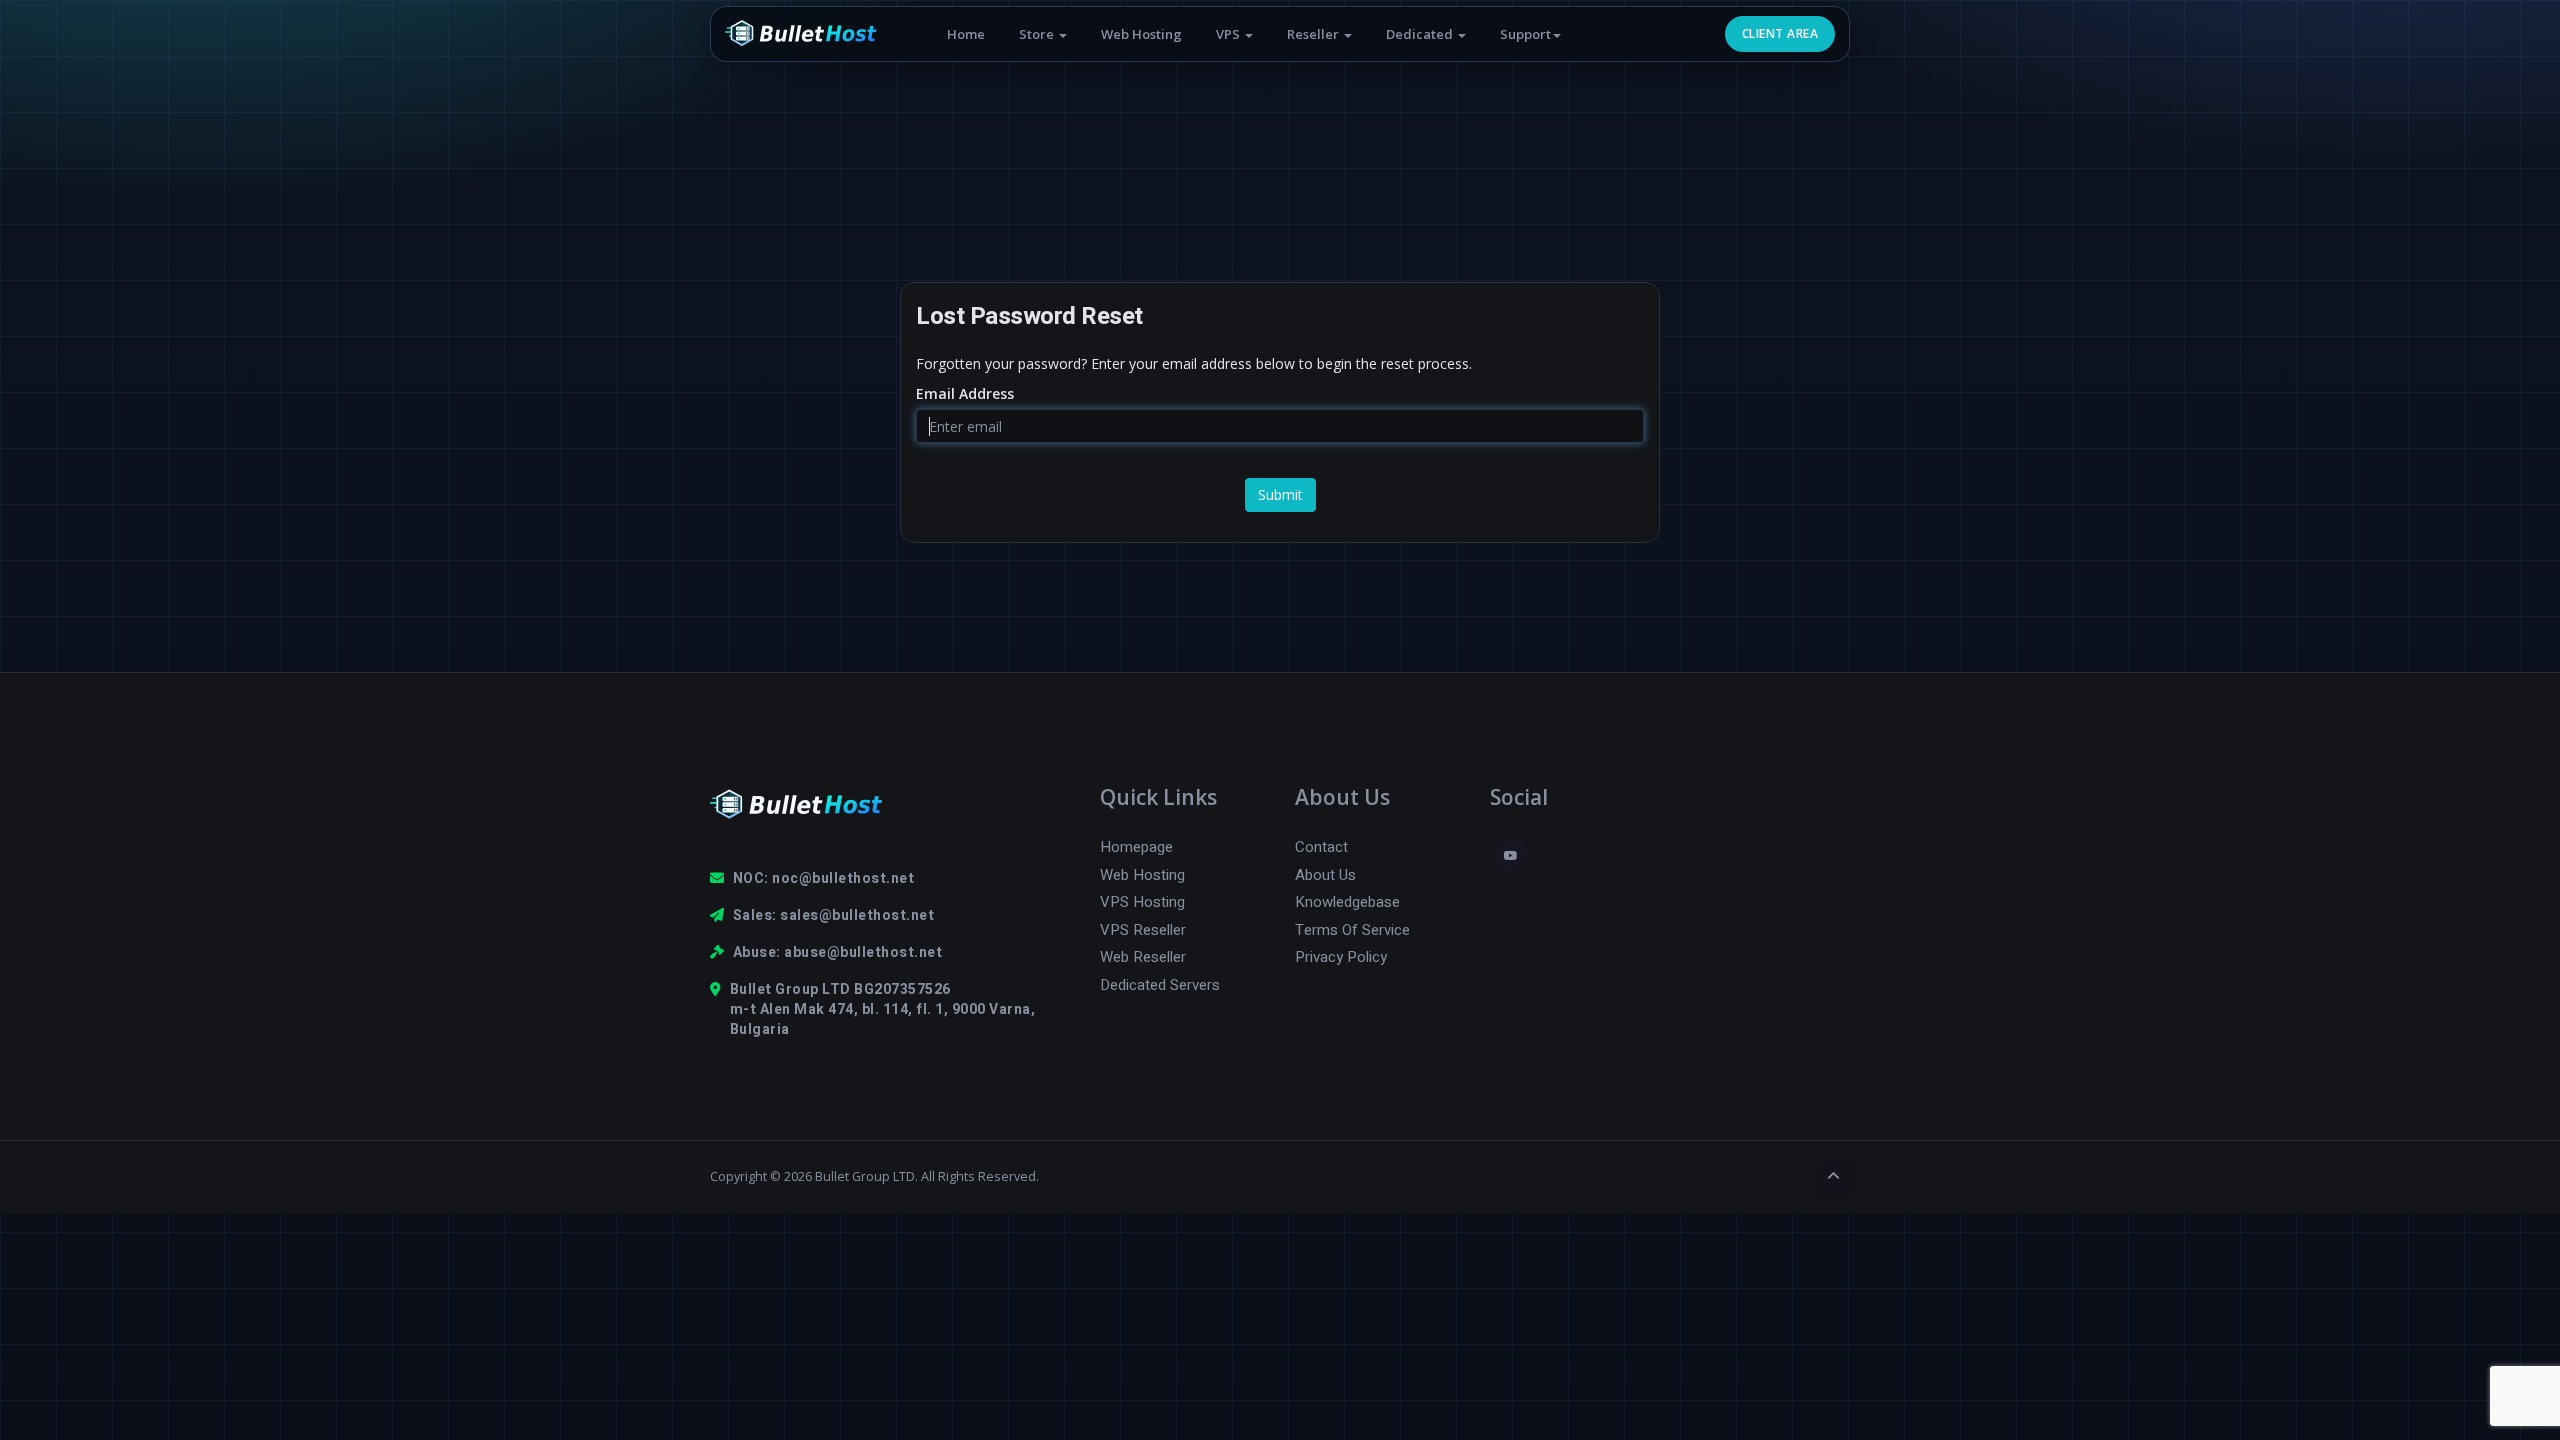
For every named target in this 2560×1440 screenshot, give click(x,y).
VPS (1229, 34)
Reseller (1314, 34)
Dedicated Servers (1160, 985)
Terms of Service (1352, 930)
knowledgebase (1347, 902)
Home (966, 34)
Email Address (965, 393)
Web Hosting (1141, 34)
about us (1325, 875)
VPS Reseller (1143, 930)
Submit (1280, 494)
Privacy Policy (1341, 957)
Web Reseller (1143, 957)
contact (1321, 847)
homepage (1136, 847)
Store (1038, 34)
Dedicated (1421, 34)
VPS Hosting (1142, 902)
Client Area (1780, 33)
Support (1525, 34)
